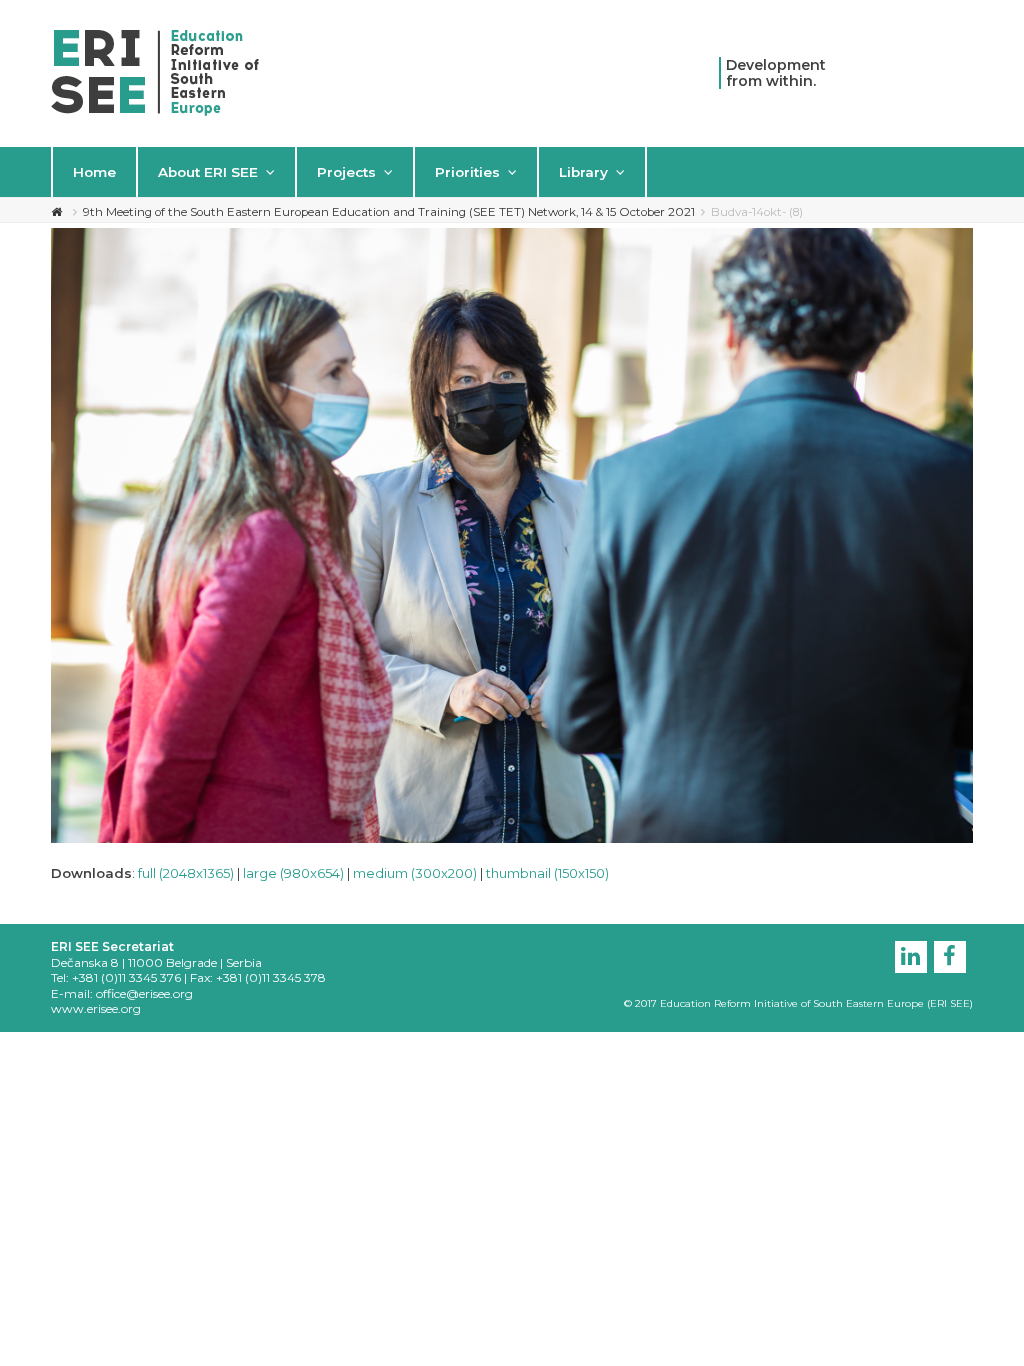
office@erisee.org (144, 993)
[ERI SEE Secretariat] (155, 71)
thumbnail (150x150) (547, 873)
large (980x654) (293, 873)
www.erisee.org (96, 1008)
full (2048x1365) (186, 873)
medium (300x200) (415, 873)
